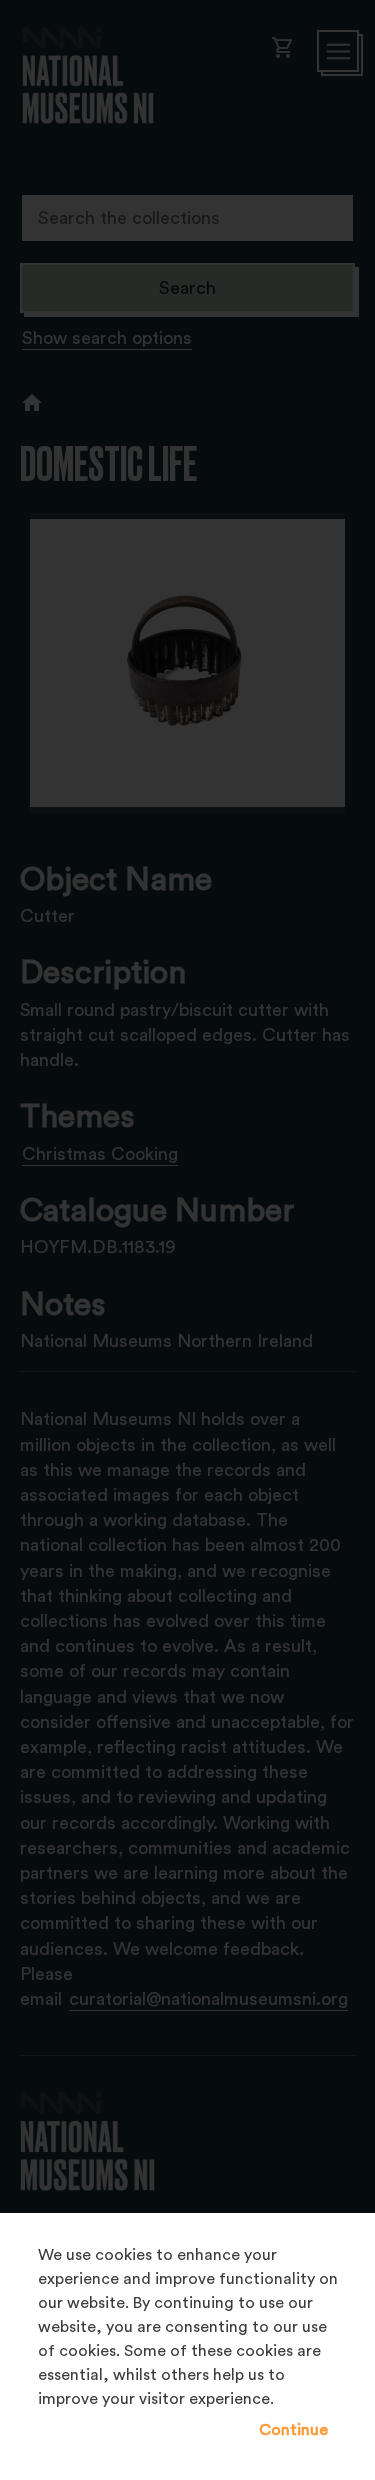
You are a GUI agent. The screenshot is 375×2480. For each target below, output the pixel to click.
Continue (293, 2430)
